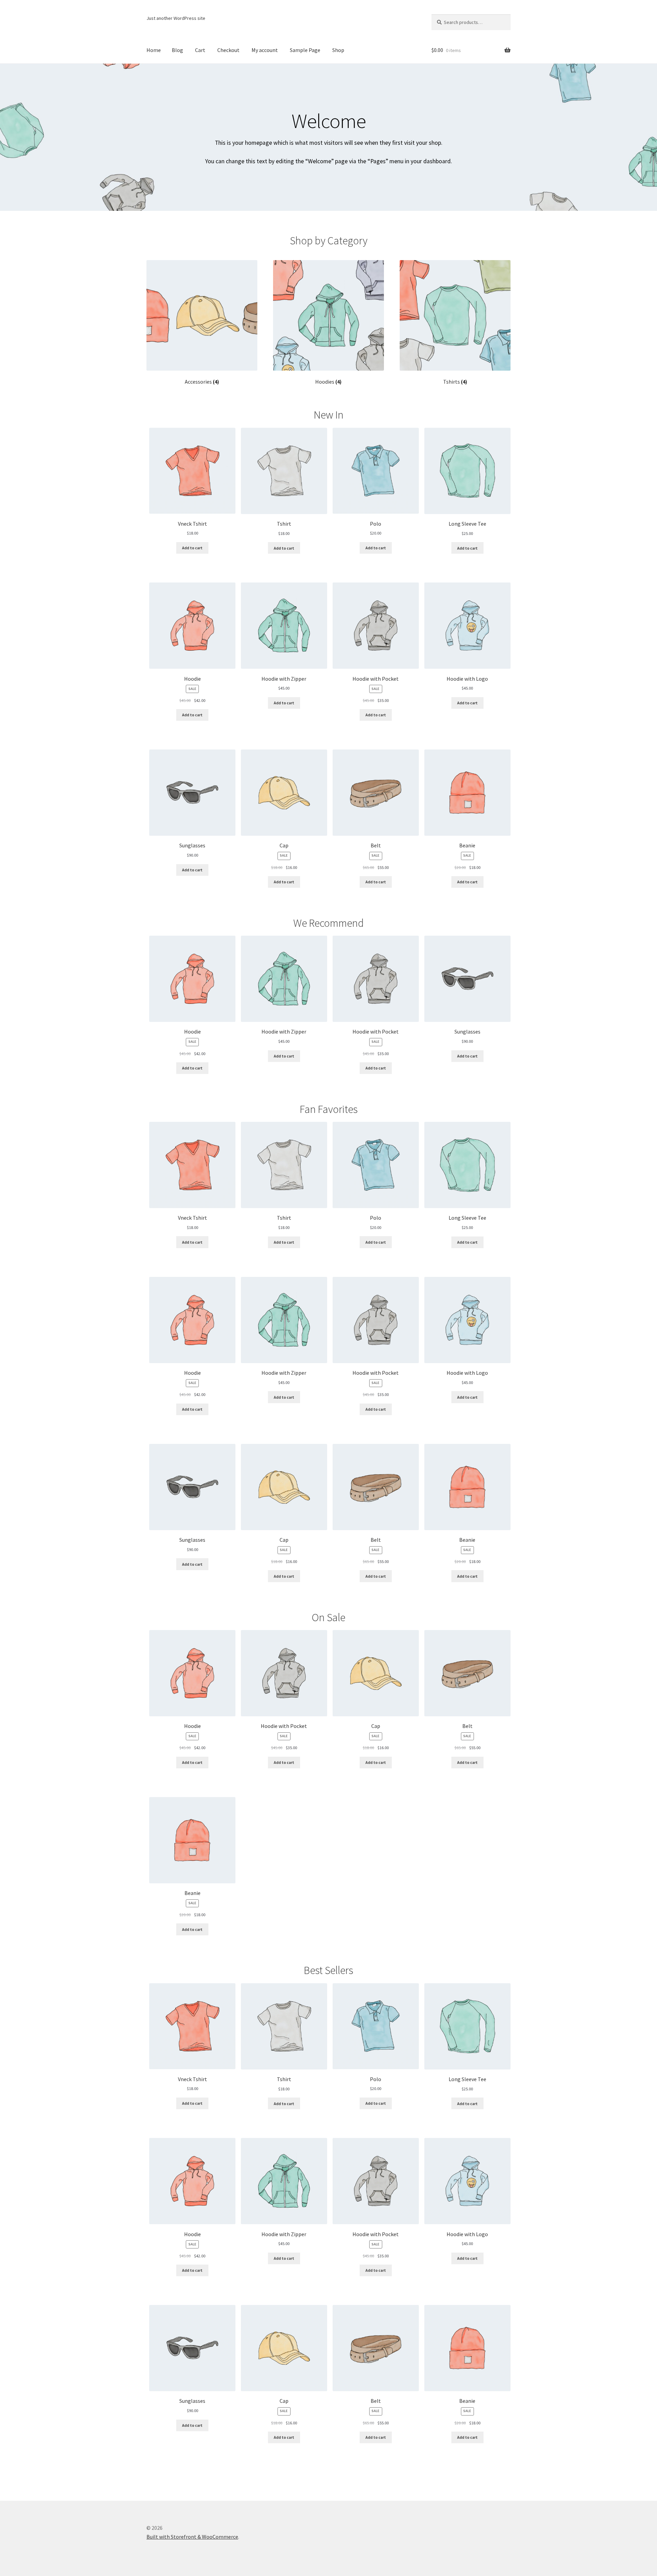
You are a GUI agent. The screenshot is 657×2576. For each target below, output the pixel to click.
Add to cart (192, 548)
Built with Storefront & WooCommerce (192, 2537)
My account (265, 50)
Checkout (228, 50)
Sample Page (305, 50)
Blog (177, 50)
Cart (200, 50)
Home (154, 50)
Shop (338, 50)
